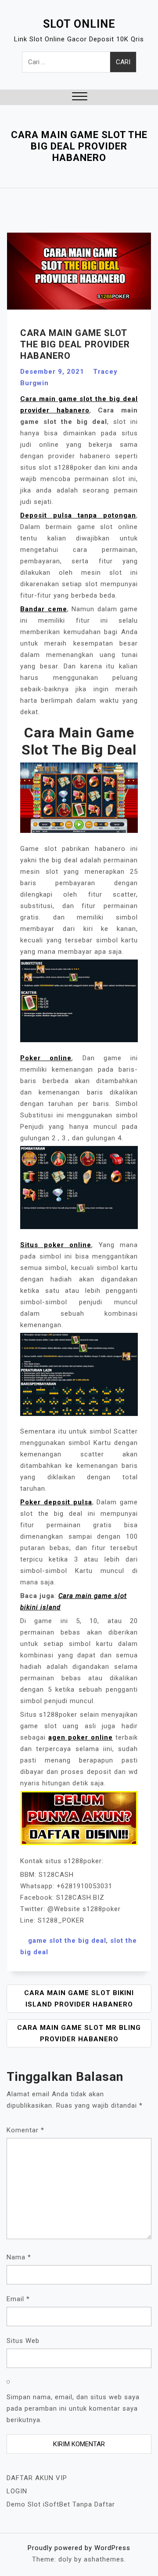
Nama (19, 2257)
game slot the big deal (67, 1941)
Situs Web (23, 2341)
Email (18, 2299)
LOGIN (17, 2491)
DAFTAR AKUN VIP (37, 2478)
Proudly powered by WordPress (79, 2548)
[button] (80, 97)
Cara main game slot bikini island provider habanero (79, 1999)
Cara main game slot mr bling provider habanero (79, 2033)
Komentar (25, 2130)
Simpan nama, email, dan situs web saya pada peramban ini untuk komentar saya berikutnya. (73, 2408)
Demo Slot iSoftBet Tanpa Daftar (61, 2504)
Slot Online (79, 24)
